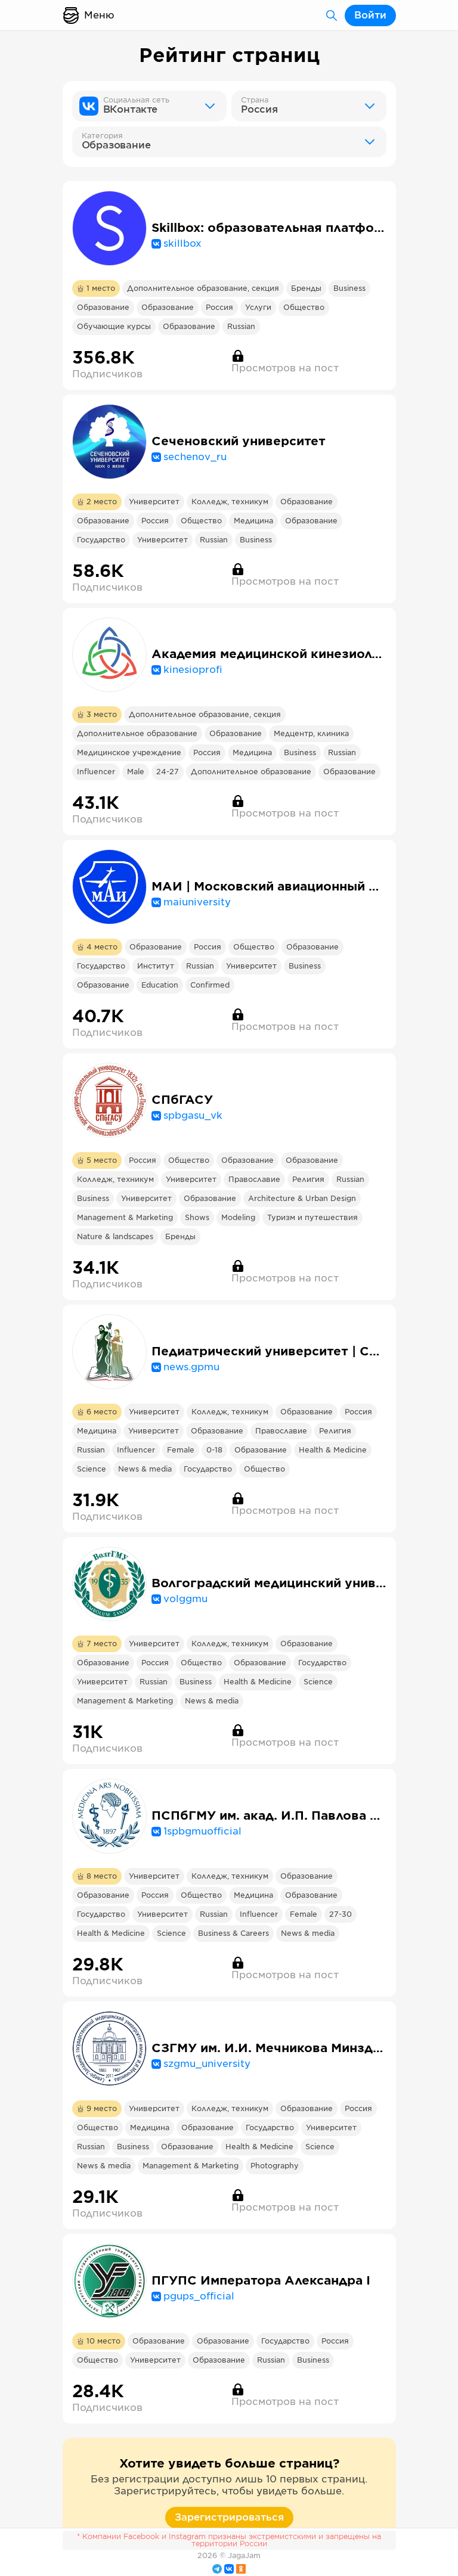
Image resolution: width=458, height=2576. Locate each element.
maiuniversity (197, 902)
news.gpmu (191, 1367)
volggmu (185, 1599)
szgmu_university (207, 2064)
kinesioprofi (193, 670)
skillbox (182, 244)
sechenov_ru (195, 457)
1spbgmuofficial (202, 1832)
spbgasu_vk (193, 1116)
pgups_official (199, 2296)
